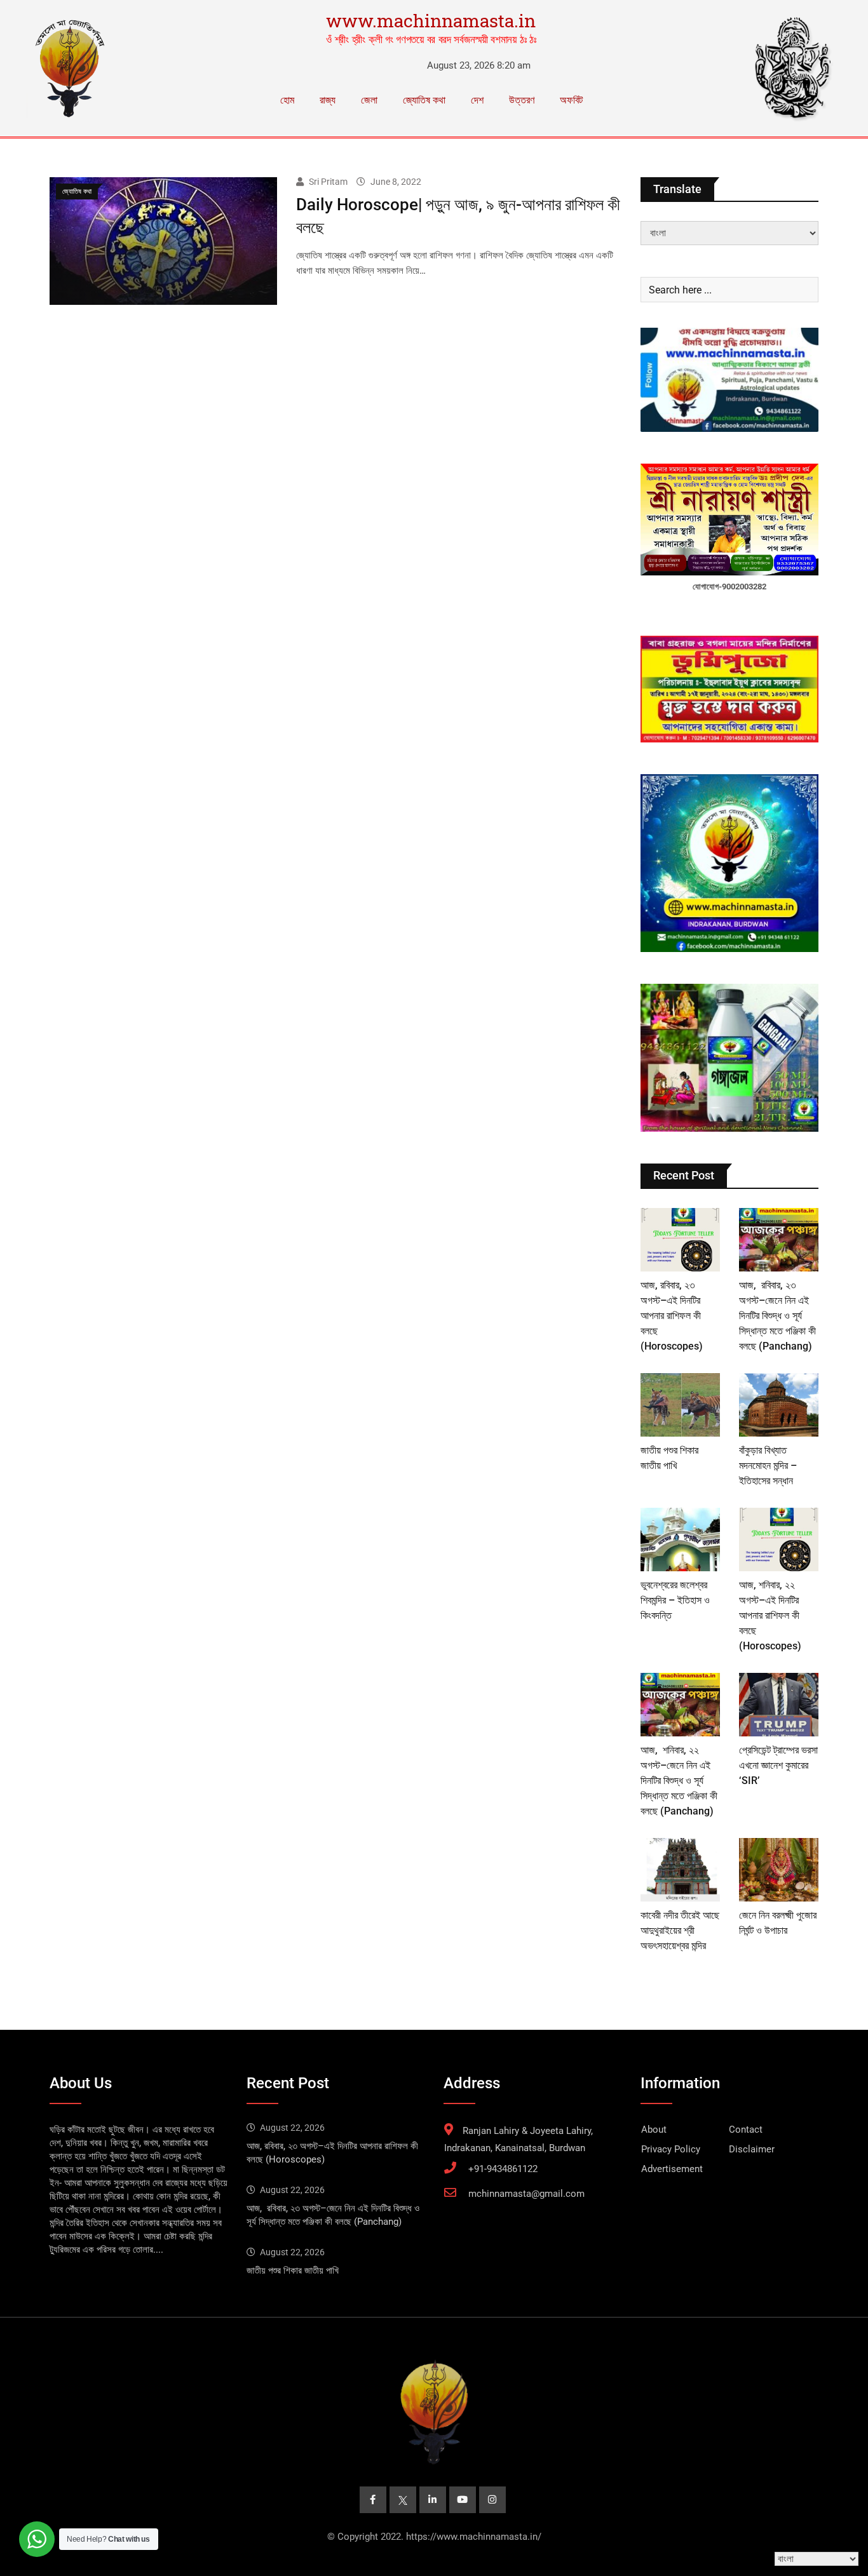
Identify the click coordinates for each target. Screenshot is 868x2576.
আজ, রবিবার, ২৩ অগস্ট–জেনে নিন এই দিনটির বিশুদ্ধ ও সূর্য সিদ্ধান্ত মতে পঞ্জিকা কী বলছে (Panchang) (777, 1316)
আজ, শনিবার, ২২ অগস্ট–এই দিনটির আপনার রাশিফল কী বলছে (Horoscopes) (770, 1615)
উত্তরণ (522, 100)
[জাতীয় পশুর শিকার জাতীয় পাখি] (680, 1405)
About (654, 2130)
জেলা (369, 100)
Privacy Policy (671, 2149)
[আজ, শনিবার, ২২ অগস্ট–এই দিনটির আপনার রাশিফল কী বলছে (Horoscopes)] (779, 1540)
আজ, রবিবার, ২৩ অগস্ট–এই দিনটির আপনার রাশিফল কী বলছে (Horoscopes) (672, 1316)
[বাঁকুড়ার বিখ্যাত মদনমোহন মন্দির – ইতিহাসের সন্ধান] (779, 1405)
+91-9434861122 (503, 2169)
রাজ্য (328, 100)
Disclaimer (752, 2149)
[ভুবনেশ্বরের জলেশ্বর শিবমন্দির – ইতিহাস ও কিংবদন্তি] (680, 1540)
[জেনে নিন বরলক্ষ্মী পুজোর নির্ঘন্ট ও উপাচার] (779, 1870)
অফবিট (571, 100)
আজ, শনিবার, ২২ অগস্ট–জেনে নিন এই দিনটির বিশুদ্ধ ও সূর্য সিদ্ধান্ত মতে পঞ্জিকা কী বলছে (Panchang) (679, 1781)
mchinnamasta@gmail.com (526, 2194)
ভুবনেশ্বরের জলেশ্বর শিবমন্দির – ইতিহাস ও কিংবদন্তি (675, 1600)
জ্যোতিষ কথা (424, 100)
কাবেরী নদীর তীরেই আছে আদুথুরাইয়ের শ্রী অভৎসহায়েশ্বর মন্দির (680, 1930)
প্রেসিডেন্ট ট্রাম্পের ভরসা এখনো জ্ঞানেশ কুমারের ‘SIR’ (778, 1765)
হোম (287, 100)
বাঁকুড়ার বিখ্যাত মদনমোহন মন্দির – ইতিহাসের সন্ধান (768, 1466)
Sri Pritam (328, 182)
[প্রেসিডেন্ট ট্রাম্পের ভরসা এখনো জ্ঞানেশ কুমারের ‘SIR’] (779, 1705)
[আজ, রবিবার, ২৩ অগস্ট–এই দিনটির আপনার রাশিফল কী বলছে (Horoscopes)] (680, 1240)
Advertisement (672, 2169)
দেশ (477, 100)
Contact (746, 2130)
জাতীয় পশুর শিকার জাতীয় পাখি (293, 2271)
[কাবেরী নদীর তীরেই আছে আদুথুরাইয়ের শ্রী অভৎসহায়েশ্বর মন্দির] (680, 1870)
